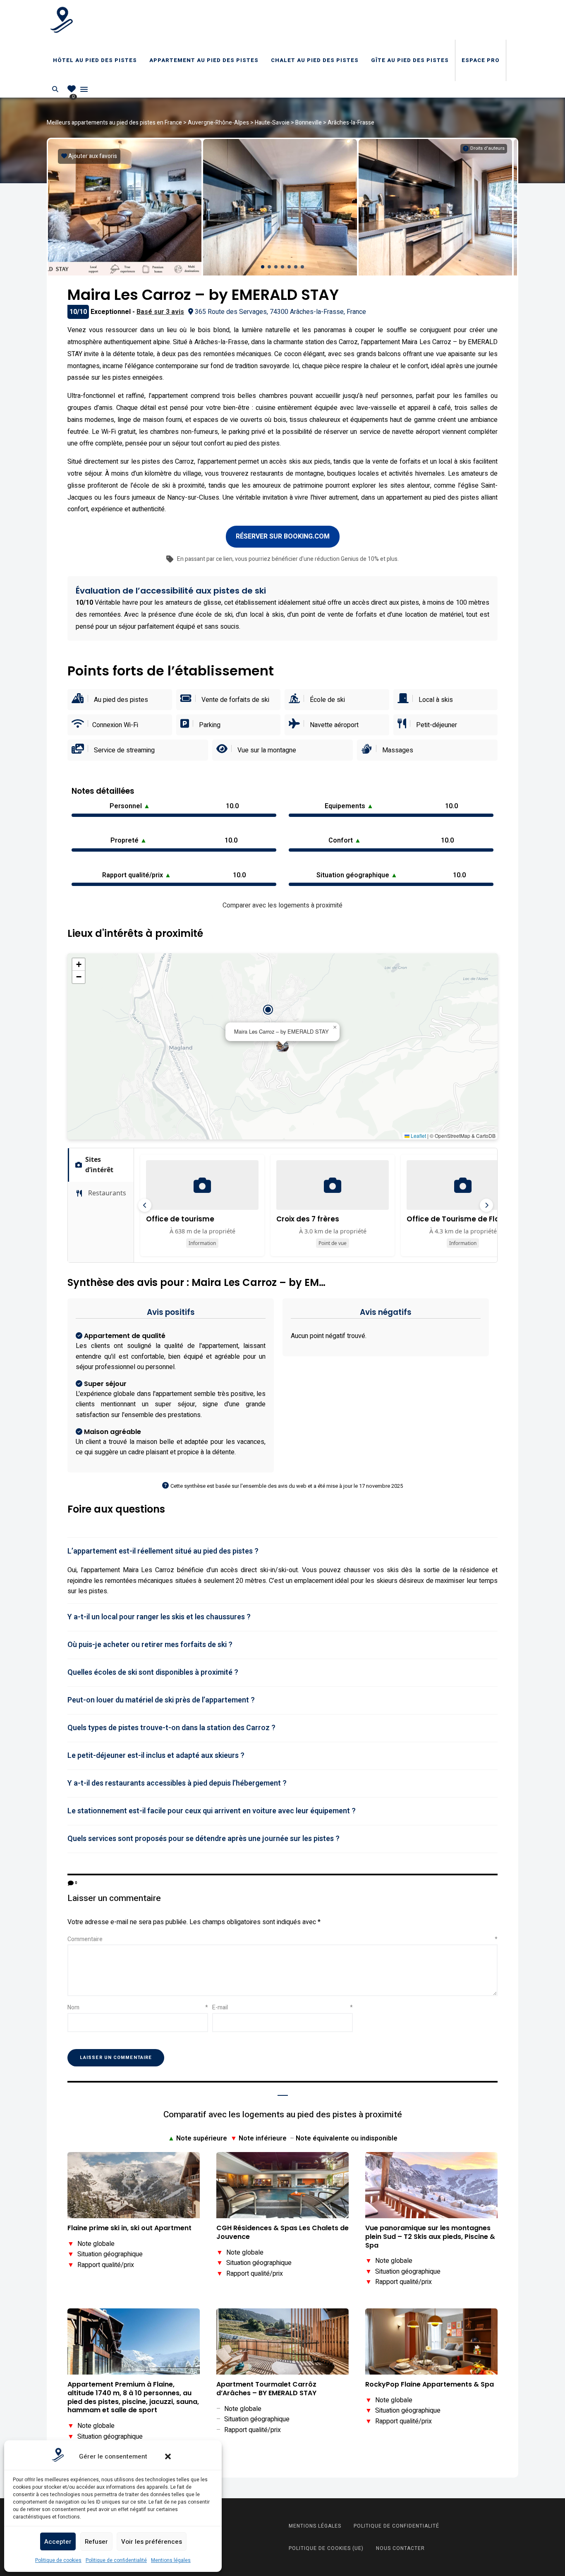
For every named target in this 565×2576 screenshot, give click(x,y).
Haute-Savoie (272, 123)
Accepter (58, 2542)
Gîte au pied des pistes (410, 60)
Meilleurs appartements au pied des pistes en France (114, 123)
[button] (168, 2456)
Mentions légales (171, 2560)
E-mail (282, 2007)
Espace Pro (481, 60)
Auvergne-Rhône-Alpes (218, 123)
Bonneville (309, 123)
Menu (84, 89)
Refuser (96, 2542)
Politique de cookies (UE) (326, 2548)
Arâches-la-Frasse (351, 123)
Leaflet (418, 1136)
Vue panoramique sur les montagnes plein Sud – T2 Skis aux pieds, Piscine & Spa (430, 2237)
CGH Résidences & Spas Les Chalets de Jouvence (282, 2233)
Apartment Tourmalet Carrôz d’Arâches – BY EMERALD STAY (266, 2389)
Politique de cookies (58, 2560)
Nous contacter (400, 2548)
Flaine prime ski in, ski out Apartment (129, 2228)
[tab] (282, 1551)
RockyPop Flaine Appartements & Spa (430, 2385)
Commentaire (282, 1939)
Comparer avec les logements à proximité (282, 905)
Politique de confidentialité (116, 2560)
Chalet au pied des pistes (315, 60)
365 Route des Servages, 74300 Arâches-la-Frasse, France (280, 312)
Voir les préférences (152, 2542)
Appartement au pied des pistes (204, 60)
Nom (138, 2007)
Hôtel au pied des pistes (95, 60)
